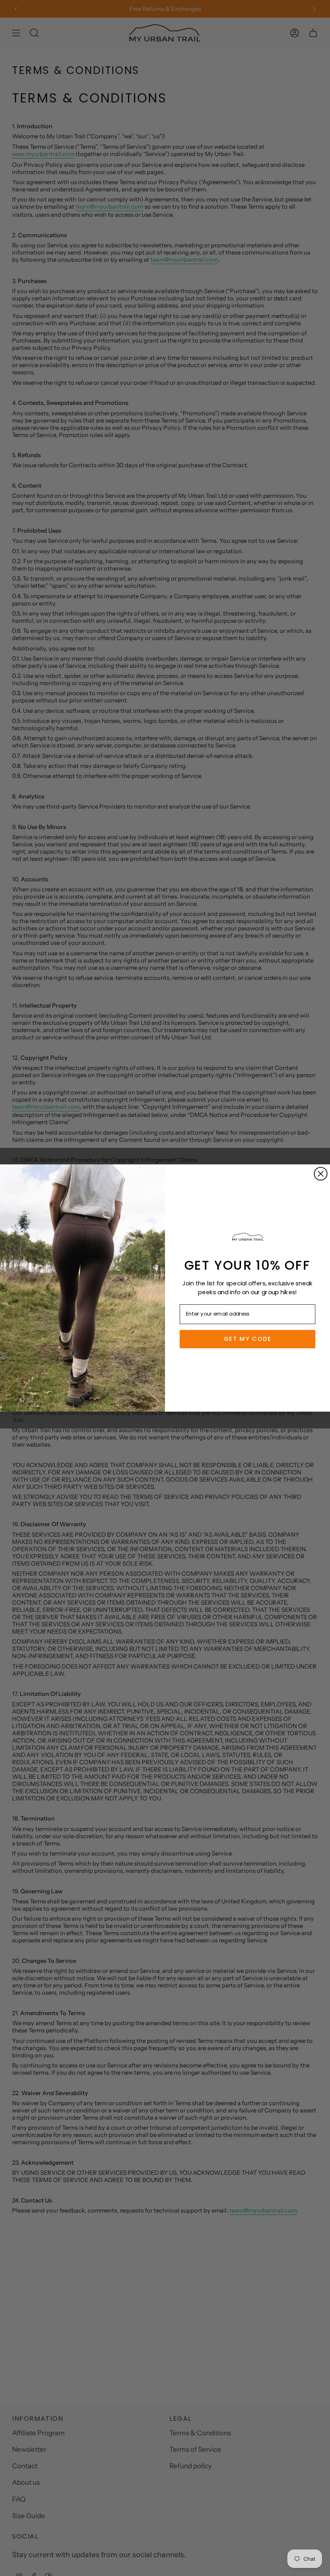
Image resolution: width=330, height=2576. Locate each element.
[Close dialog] (321, 1174)
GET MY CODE (248, 1339)
